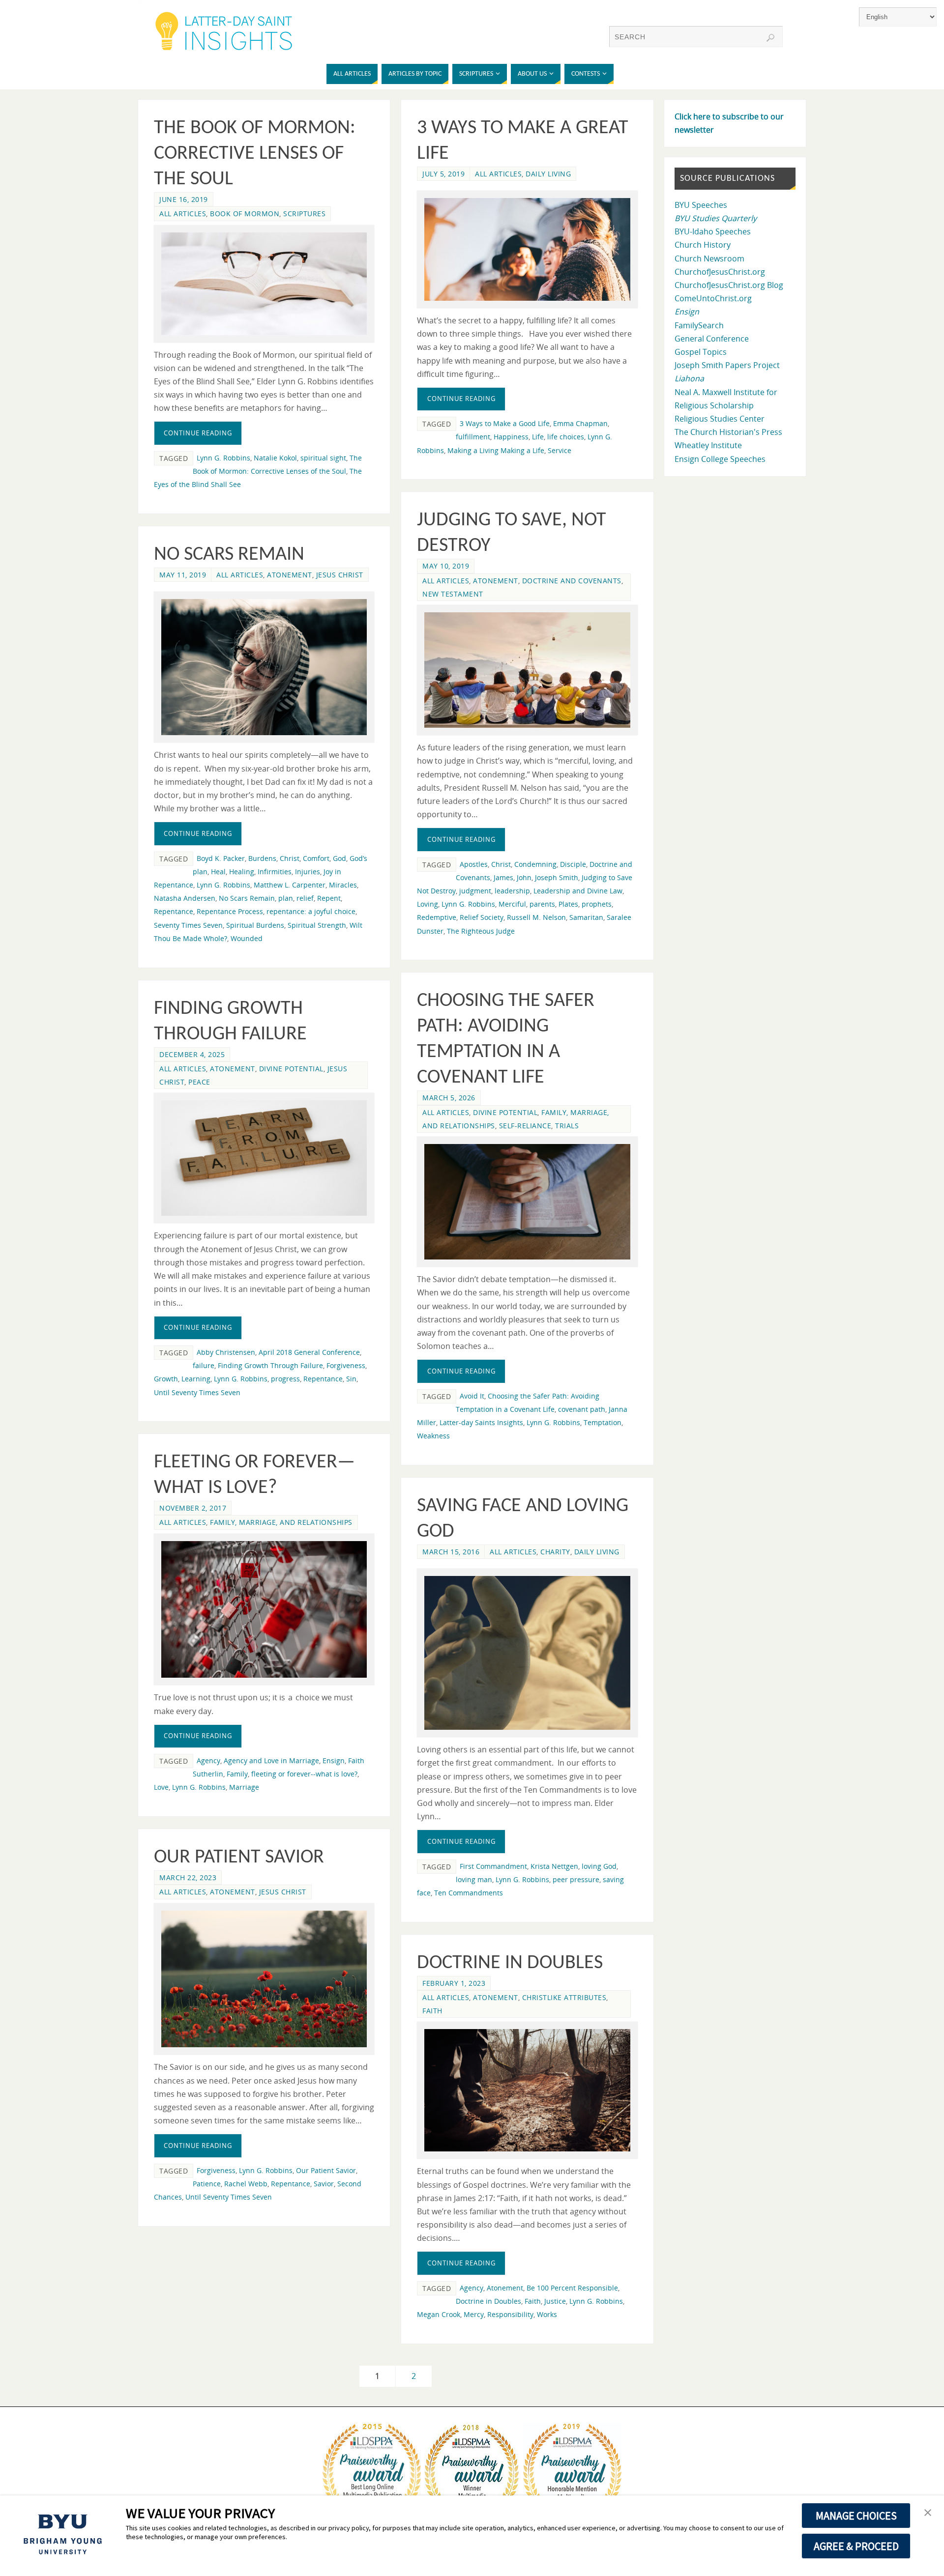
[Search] (770, 38)
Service (560, 450)
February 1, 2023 (454, 1983)
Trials (567, 1126)
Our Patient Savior (239, 1858)
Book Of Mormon (245, 214)
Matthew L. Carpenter (290, 885)
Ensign (334, 1760)
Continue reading (198, 433)
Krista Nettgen (554, 1866)
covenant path (582, 1409)
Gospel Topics (701, 352)
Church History (703, 245)
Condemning (535, 864)
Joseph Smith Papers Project (727, 365)
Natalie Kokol (275, 458)
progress (285, 1379)
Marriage (244, 1787)
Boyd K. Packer (221, 858)
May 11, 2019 (183, 575)
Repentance (174, 911)
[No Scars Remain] (264, 667)
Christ (501, 864)
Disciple (573, 864)
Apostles (474, 864)
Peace (199, 1082)
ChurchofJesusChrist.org (720, 272)
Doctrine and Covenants (572, 581)
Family (237, 1774)
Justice (555, 2301)
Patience (207, 2184)
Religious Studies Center (720, 419)
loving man (474, 1879)
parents (542, 904)
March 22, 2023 (188, 1877)
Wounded (247, 938)
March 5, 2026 (449, 1098)
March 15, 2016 (451, 1552)
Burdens (262, 858)
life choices (566, 437)
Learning (196, 1379)
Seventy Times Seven (188, 925)
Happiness (511, 437)
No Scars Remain (229, 555)
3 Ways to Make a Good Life (505, 423)
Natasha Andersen (185, 898)
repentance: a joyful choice (311, 911)
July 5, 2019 (443, 174)
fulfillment (473, 437)
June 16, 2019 (184, 199)
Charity (555, 1552)
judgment (475, 891)
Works (547, 2314)
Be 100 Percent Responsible (572, 2288)
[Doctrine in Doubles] (527, 2090)
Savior (324, 2184)
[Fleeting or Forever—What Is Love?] (264, 1610)
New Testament (453, 594)
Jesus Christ (340, 575)
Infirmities (275, 872)
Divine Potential (505, 1112)
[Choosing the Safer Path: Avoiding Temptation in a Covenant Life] (527, 1202)
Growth (166, 1379)
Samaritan (586, 917)
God (339, 858)
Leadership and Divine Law (578, 891)
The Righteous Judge (481, 931)
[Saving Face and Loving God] (527, 1653)
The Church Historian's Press (728, 432)
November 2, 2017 (193, 1508)
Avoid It (472, 1396)
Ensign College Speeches (720, 459)
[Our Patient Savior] (264, 1979)
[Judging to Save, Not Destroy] (527, 670)
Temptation (603, 1422)
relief (305, 898)
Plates (568, 904)
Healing (242, 872)
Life (538, 437)
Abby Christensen (226, 1352)
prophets (597, 904)
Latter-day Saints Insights (481, 1422)
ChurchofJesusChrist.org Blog (729, 285)
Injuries (308, 872)
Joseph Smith (557, 877)
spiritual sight (323, 458)
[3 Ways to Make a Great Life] (527, 249)
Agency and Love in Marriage (271, 1760)
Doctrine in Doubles (510, 1963)
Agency (208, 1760)
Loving (428, 904)
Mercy (474, 2314)
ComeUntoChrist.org (713, 298)
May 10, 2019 (446, 566)
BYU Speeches (701, 205)
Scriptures (304, 214)
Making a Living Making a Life (496, 450)
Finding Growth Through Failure (270, 1365)
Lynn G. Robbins (223, 458)
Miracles (343, 885)
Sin (351, 1379)
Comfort (316, 858)
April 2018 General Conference (309, 1352)
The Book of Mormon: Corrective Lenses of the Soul (255, 154)
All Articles (183, 214)
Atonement (496, 581)
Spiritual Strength (317, 925)
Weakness (433, 1436)
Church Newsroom (709, 258)
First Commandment (493, 1866)
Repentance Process (230, 911)
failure (204, 1365)
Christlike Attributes (564, 1997)
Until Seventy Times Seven (197, 1392)
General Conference (712, 339)
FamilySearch (699, 325)
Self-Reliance (525, 1126)
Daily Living (548, 174)
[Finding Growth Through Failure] (264, 1158)
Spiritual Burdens (255, 925)
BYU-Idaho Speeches (713, 231)
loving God (599, 1866)
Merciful (512, 904)
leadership (512, 891)
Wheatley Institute (708, 445)
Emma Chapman (580, 423)
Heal (218, 872)
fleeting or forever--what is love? (304, 1774)
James (503, 877)
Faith (432, 2011)
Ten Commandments (469, 1893)
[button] (928, 2513)
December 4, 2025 (192, 1054)
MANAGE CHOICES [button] (856, 2516)
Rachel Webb (246, 2184)
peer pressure (576, 1879)
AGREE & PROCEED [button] (856, 2546)
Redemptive (437, 917)
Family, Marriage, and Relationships (281, 1522)
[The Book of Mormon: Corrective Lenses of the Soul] (264, 284)
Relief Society (482, 917)
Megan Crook (439, 2314)
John (524, 877)
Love (161, 1787)
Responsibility (510, 2314)
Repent (329, 898)
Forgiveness (346, 1365)
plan (286, 898)
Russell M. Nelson (536, 917)
